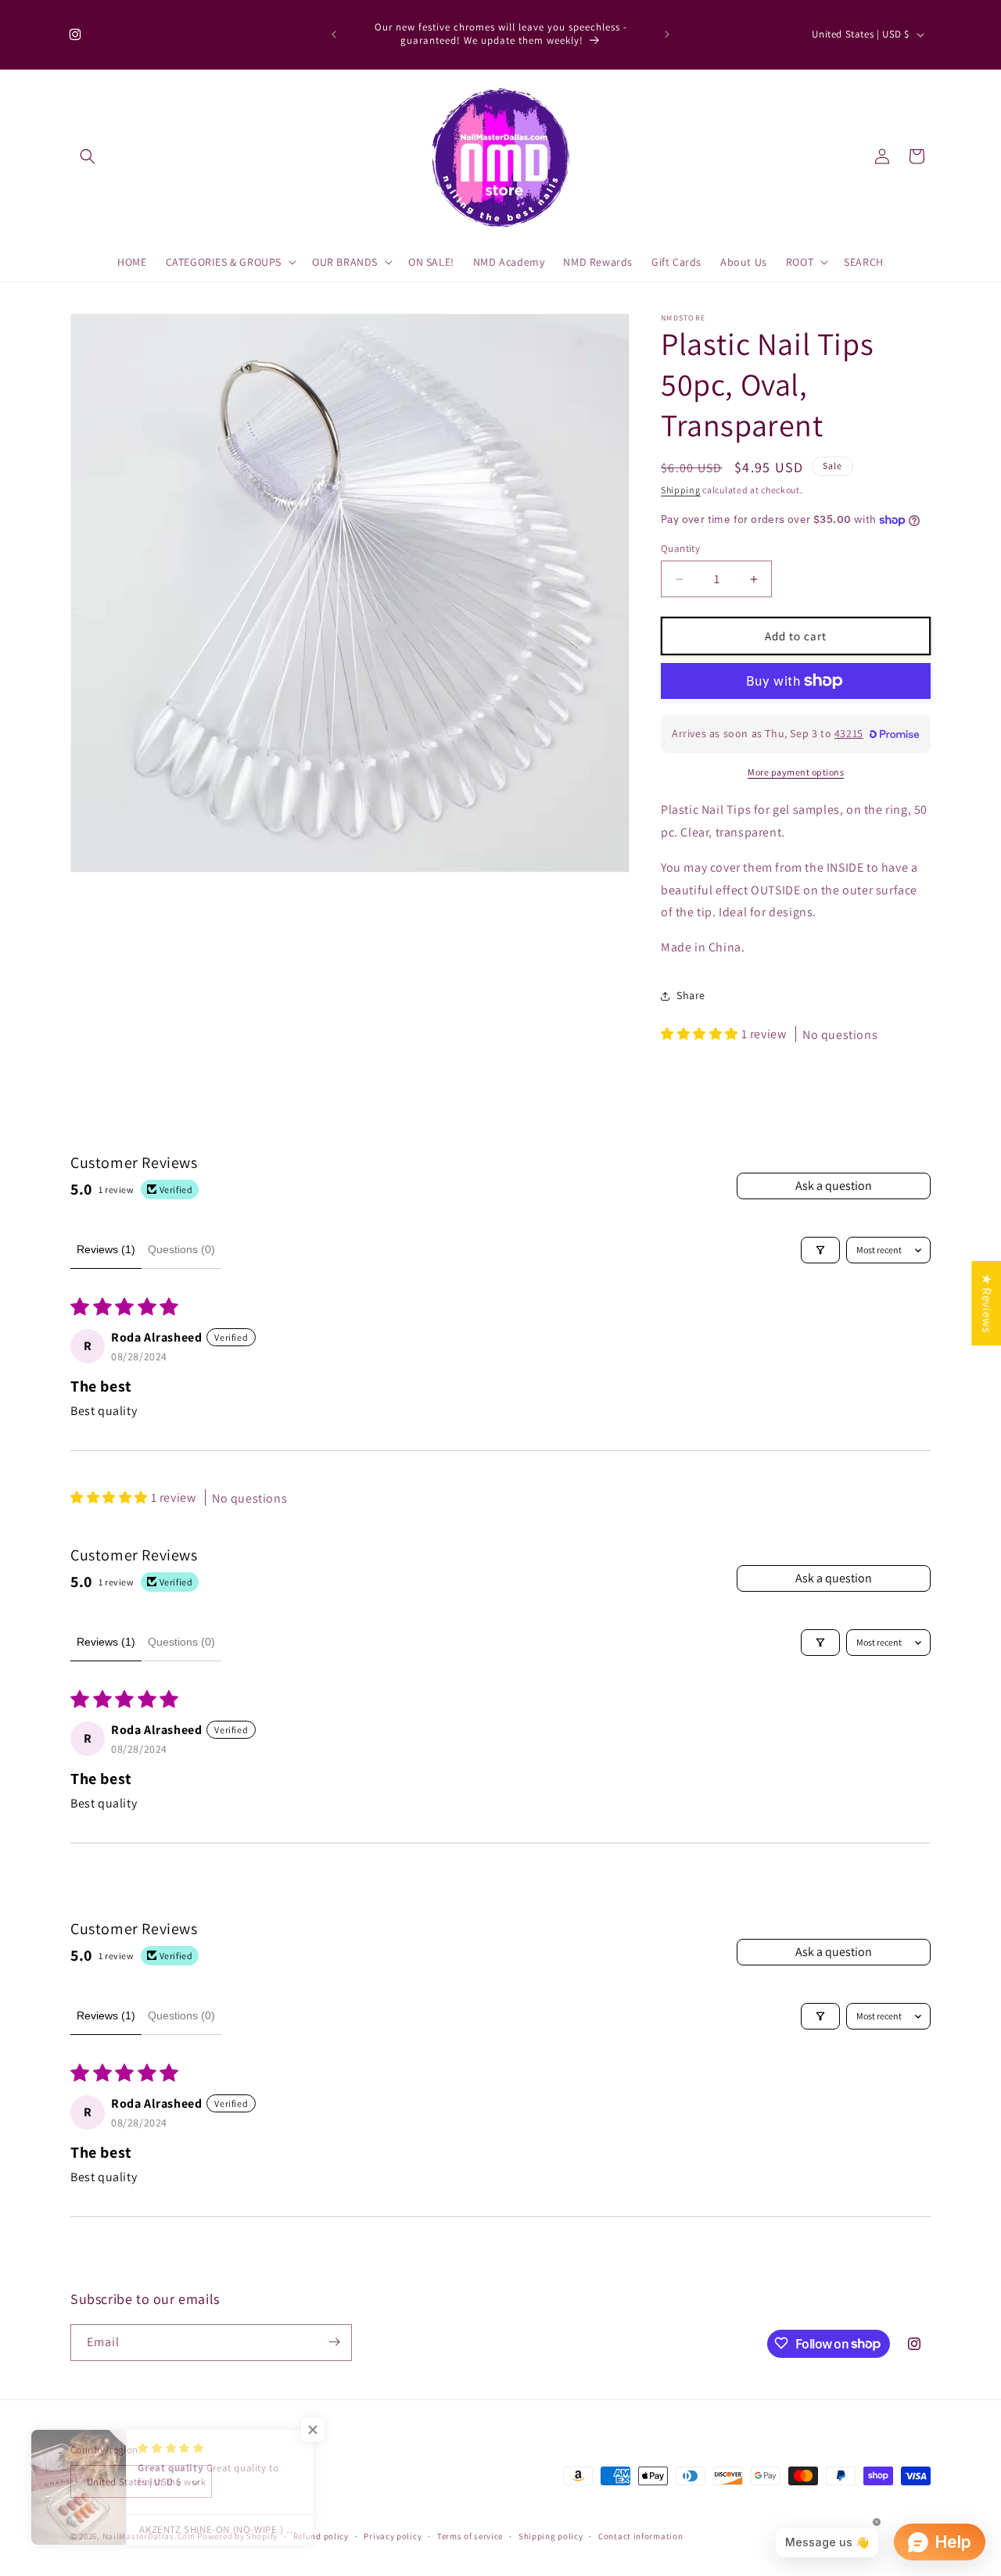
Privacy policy (393, 2536)
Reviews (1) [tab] (106, 1249)
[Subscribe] (334, 2342)
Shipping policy (551, 2536)
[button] (88, 156)
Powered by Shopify (237, 2537)
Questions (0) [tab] (181, 1249)
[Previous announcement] (334, 34)
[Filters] (820, 1250)
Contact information (640, 2536)
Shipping (681, 490)
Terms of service (470, 2536)
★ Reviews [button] (987, 1302)
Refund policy (321, 2536)
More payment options (796, 772)
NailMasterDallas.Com (149, 2537)
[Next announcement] (667, 34)
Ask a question (834, 1186)
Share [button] (691, 995)
